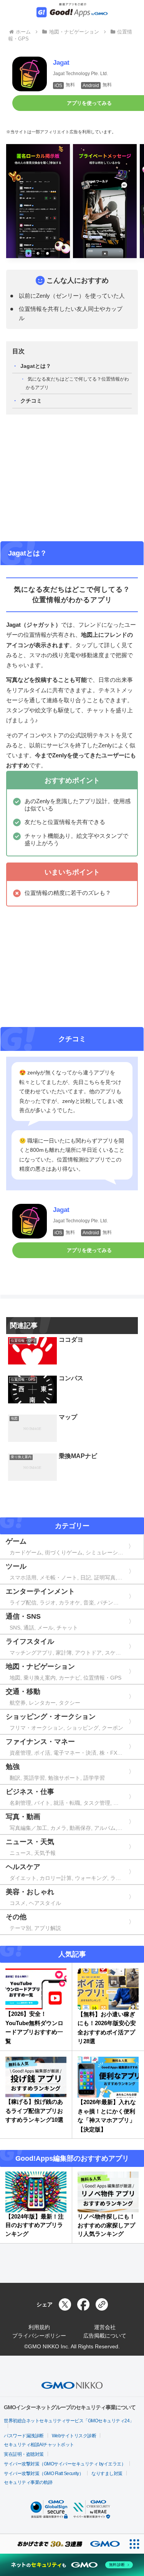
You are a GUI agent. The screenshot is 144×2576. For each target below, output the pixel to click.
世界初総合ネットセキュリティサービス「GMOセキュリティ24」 (69, 2421)
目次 (18, 351)
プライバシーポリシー (39, 2336)
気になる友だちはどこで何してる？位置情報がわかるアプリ (77, 383)
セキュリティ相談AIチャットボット (39, 2445)
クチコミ (31, 401)
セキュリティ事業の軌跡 (28, 2482)
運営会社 (105, 2327)
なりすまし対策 (107, 2474)
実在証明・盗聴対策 (24, 2454)
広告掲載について (105, 2336)
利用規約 (39, 2327)
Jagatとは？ (36, 366)
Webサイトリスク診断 (74, 2436)
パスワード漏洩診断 (24, 2436)
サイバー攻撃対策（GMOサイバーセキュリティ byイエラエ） (65, 2464)
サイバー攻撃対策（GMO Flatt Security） (44, 2474)
